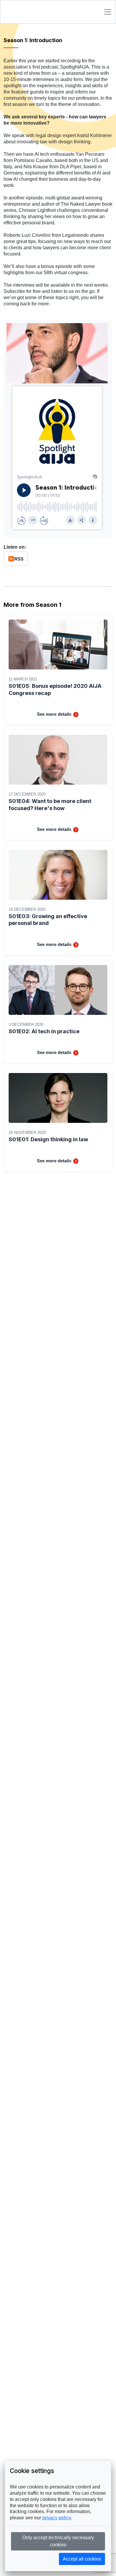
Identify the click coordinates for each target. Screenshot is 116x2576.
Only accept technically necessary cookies (58, 2541)
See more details (55, 714)
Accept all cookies (82, 2559)
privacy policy (57, 2518)
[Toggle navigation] (108, 12)
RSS (19, 559)
